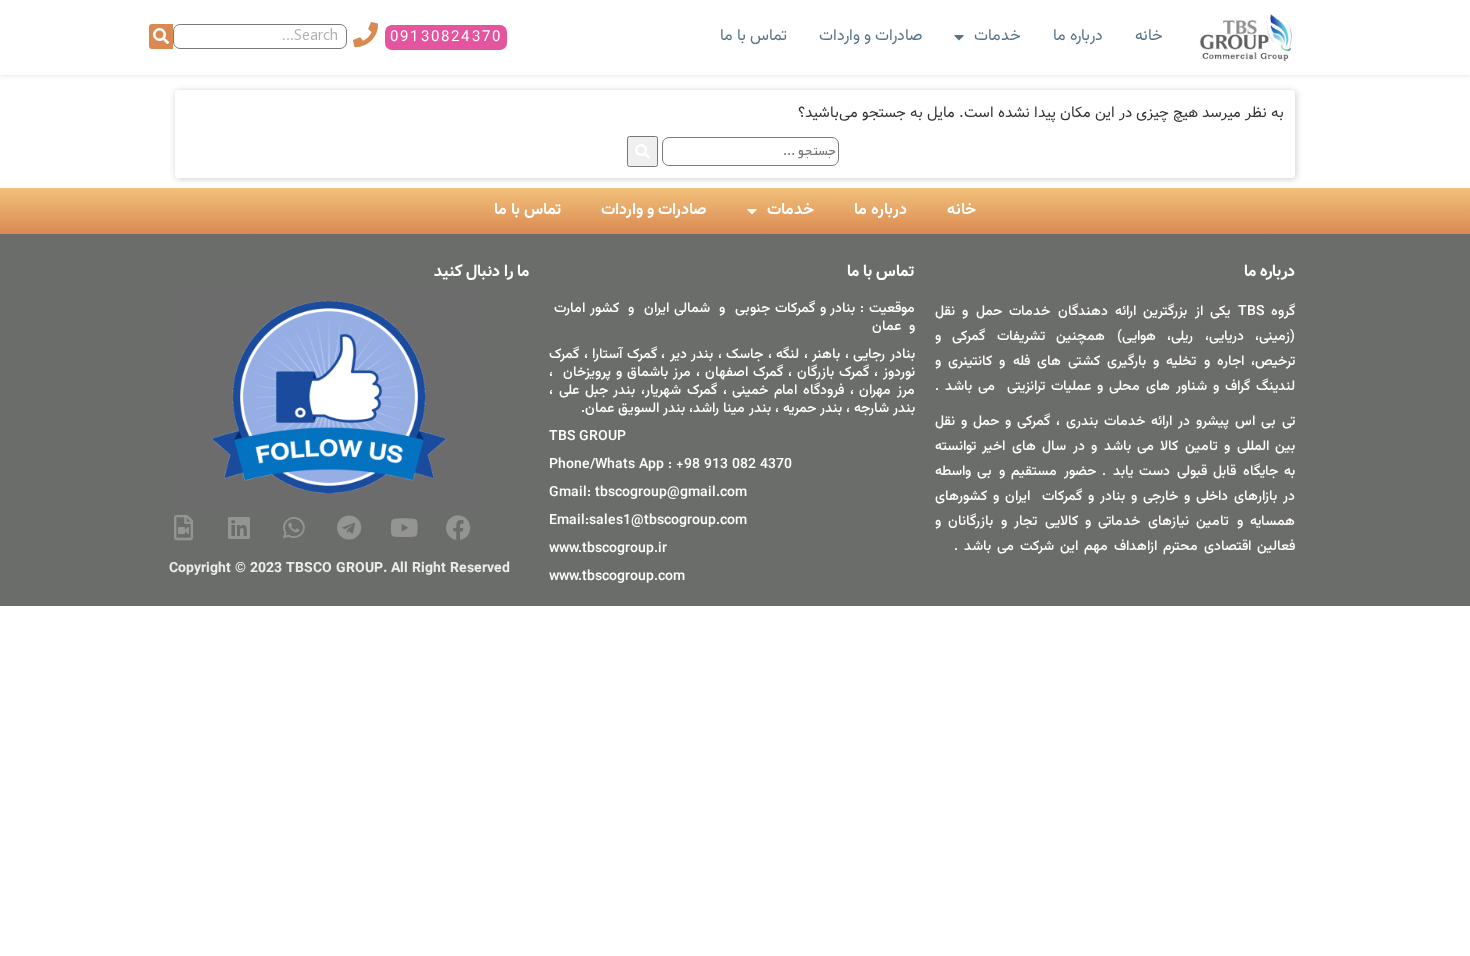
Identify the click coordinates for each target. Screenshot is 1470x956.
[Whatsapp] (294, 527)
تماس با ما (753, 36)
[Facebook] (459, 527)
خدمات (997, 36)
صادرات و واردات (870, 36)
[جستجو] (161, 36)
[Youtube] (404, 527)
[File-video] (184, 527)
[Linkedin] (239, 527)
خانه (1149, 36)
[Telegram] (349, 527)
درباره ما (1078, 36)
